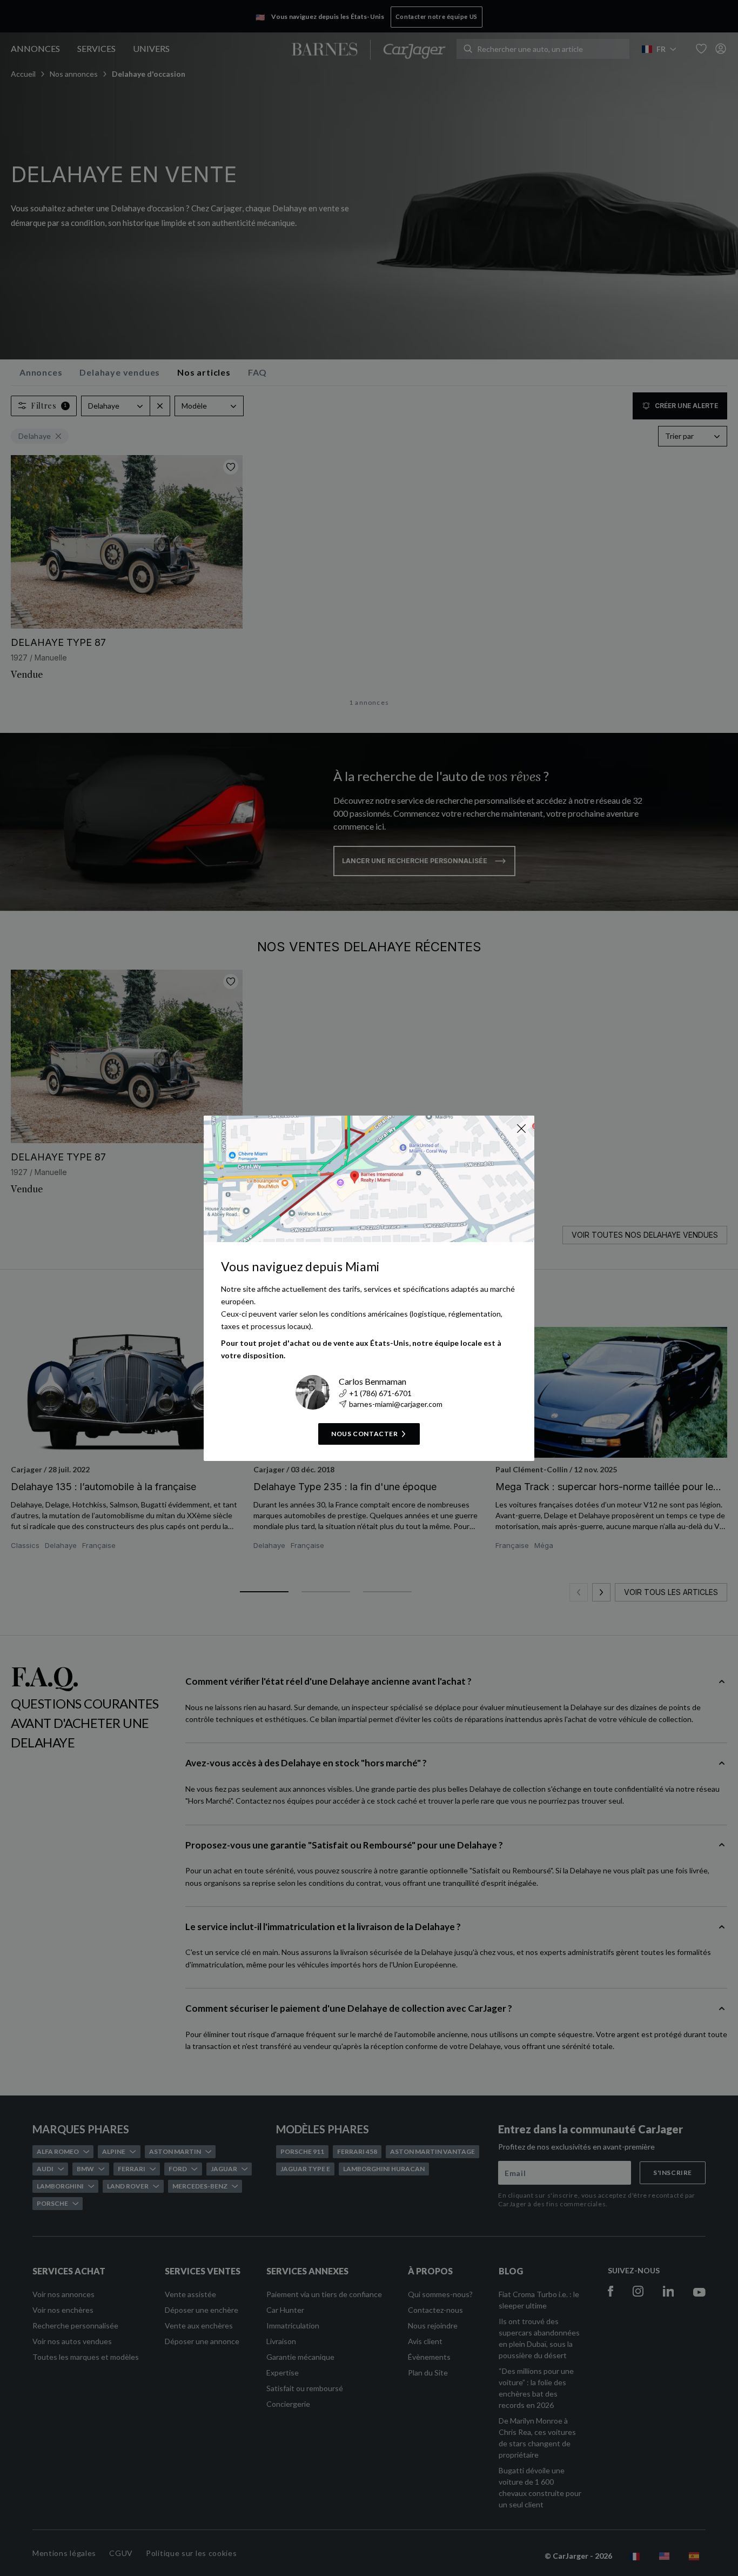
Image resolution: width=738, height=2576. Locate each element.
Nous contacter (364, 1434)
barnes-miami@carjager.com (396, 1404)
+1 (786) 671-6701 (380, 1393)
